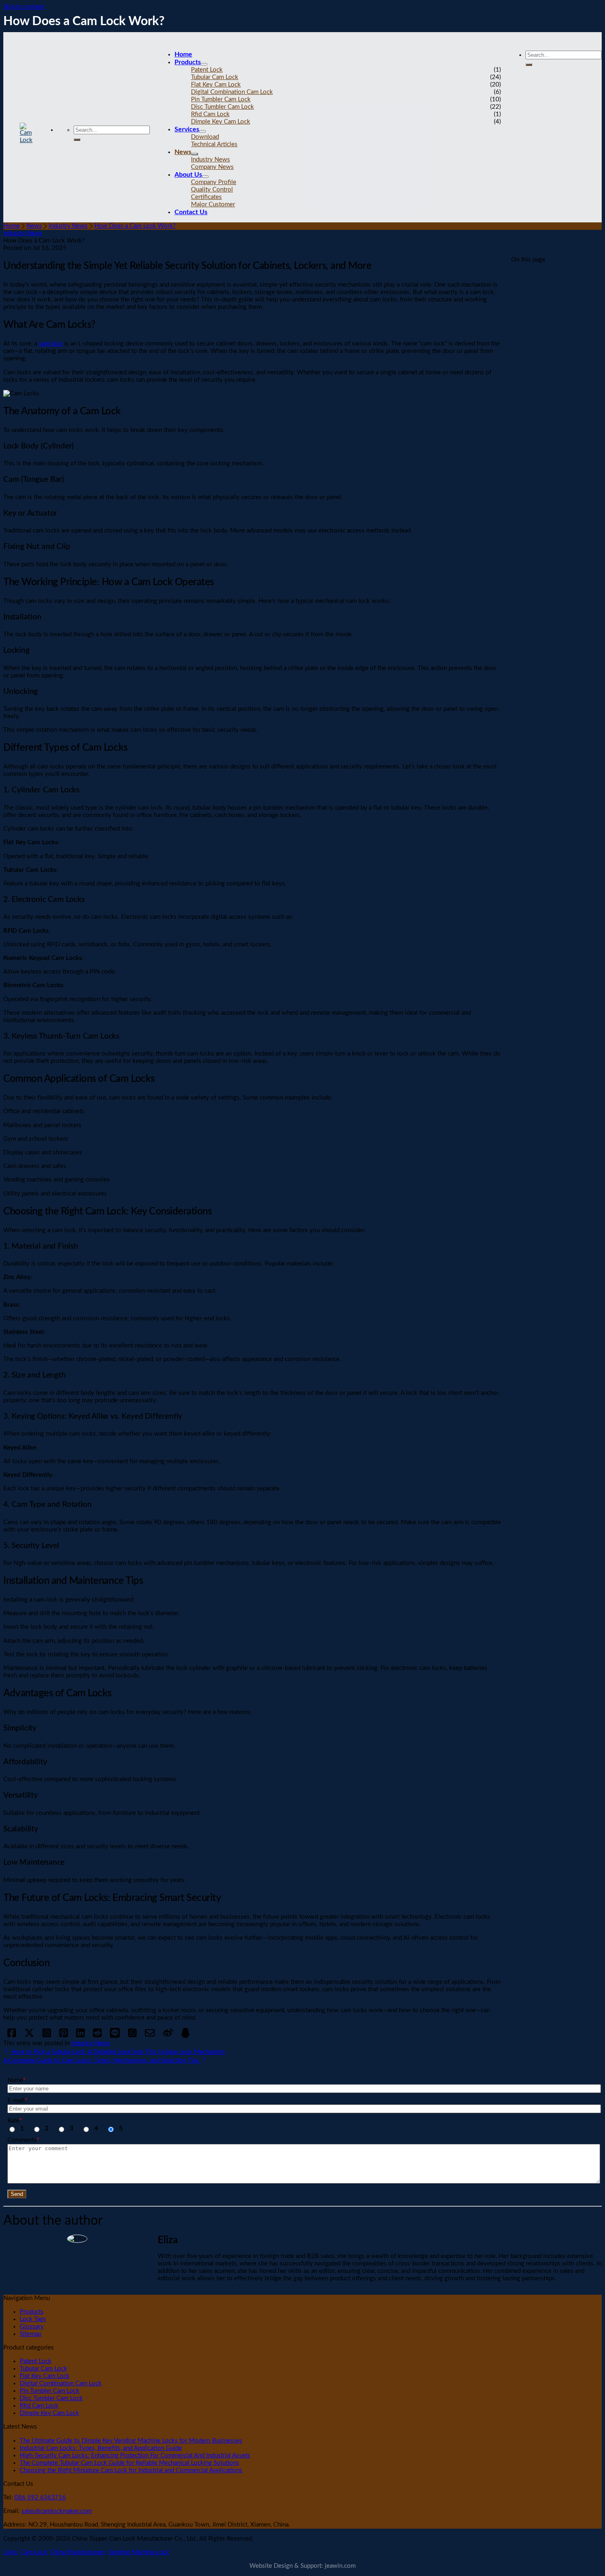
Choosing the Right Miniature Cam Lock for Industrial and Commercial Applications (131, 2470)
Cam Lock (34, 2552)
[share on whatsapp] (132, 2036)
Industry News (211, 160)
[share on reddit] (97, 2036)
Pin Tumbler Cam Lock (221, 99)
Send (17, 2194)
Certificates (206, 197)
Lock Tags (33, 2319)
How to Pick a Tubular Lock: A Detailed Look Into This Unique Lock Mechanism (118, 2052)
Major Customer (213, 204)
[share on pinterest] (64, 2036)
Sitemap (30, 2334)
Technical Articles (214, 144)
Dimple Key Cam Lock (221, 122)
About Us (188, 175)
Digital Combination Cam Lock (232, 92)
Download (205, 137)
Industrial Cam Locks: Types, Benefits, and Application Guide (101, 2448)
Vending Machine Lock (139, 2552)
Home (183, 54)
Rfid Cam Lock (210, 114)
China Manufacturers (78, 2552)
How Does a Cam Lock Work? (135, 226)
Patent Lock (207, 70)
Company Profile (214, 182)
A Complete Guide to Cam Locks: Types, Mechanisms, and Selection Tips (102, 2061)
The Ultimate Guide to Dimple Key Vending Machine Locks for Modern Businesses (131, 2441)
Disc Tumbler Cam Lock (222, 107)
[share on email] (150, 2036)
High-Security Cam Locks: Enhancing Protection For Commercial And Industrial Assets (135, 2456)
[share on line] (115, 2036)
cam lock (51, 344)
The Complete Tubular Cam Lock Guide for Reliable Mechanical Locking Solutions (129, 2463)
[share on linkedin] (80, 2036)
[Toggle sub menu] (204, 64)
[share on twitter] (29, 2036)
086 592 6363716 (40, 2498)
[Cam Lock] (26, 140)
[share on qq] (185, 2036)
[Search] (77, 140)
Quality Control (212, 190)
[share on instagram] (47, 2036)
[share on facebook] (12, 2036)
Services (187, 129)
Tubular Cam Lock (215, 77)
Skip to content (24, 7)
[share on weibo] (168, 2036)
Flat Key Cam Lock (216, 85)
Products (188, 62)
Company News (212, 167)
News (183, 152)
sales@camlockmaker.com (57, 2511)
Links (10, 2552)
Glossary (32, 2327)
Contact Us (191, 212)
